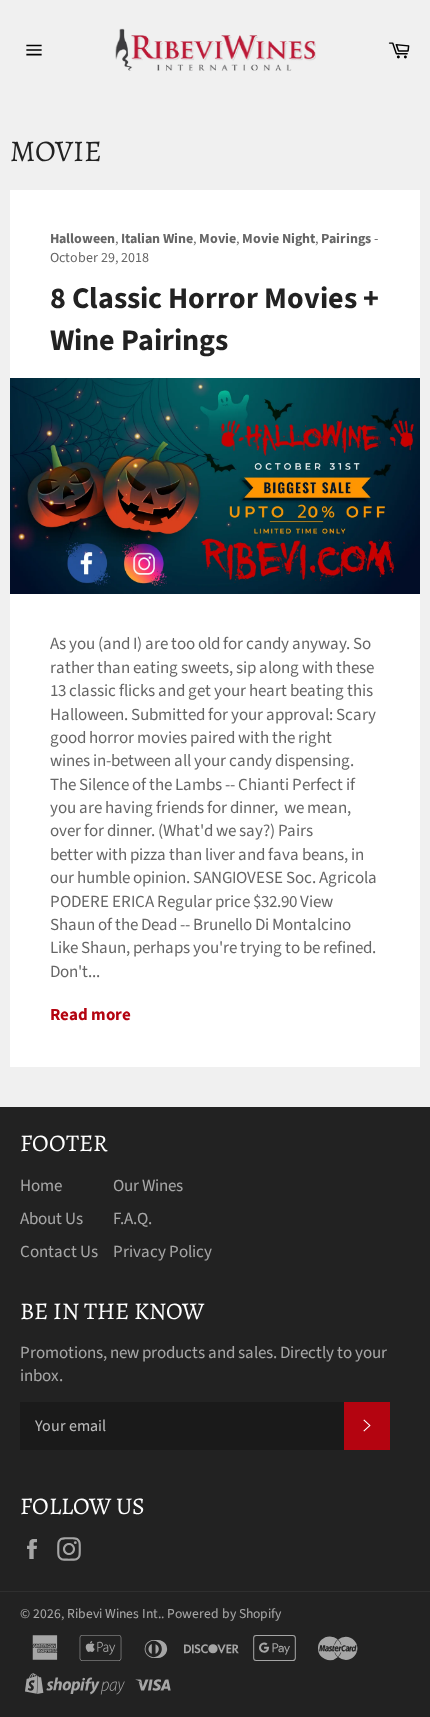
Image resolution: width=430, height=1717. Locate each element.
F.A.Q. (132, 1219)
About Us (51, 1219)
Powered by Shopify (224, 1613)
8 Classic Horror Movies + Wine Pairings (214, 319)
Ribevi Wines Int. (114, 1613)
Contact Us (59, 1252)
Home (41, 1186)
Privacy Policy (162, 1252)
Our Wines (148, 1186)
